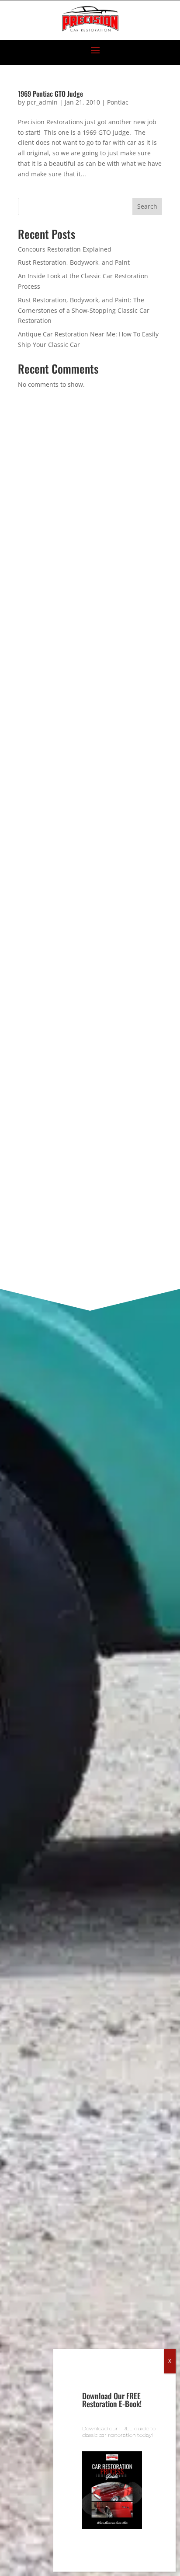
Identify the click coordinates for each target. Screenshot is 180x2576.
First (24, 868)
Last (23, 911)
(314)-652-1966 (73, 529)
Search (147, 206)
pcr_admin (42, 102)
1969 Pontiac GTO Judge (50, 94)
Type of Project (46, 1028)
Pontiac (118, 102)
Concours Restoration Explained (65, 249)
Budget (33, 1073)
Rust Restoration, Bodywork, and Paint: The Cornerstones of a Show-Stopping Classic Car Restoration (84, 310)
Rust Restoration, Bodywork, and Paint (74, 262)
